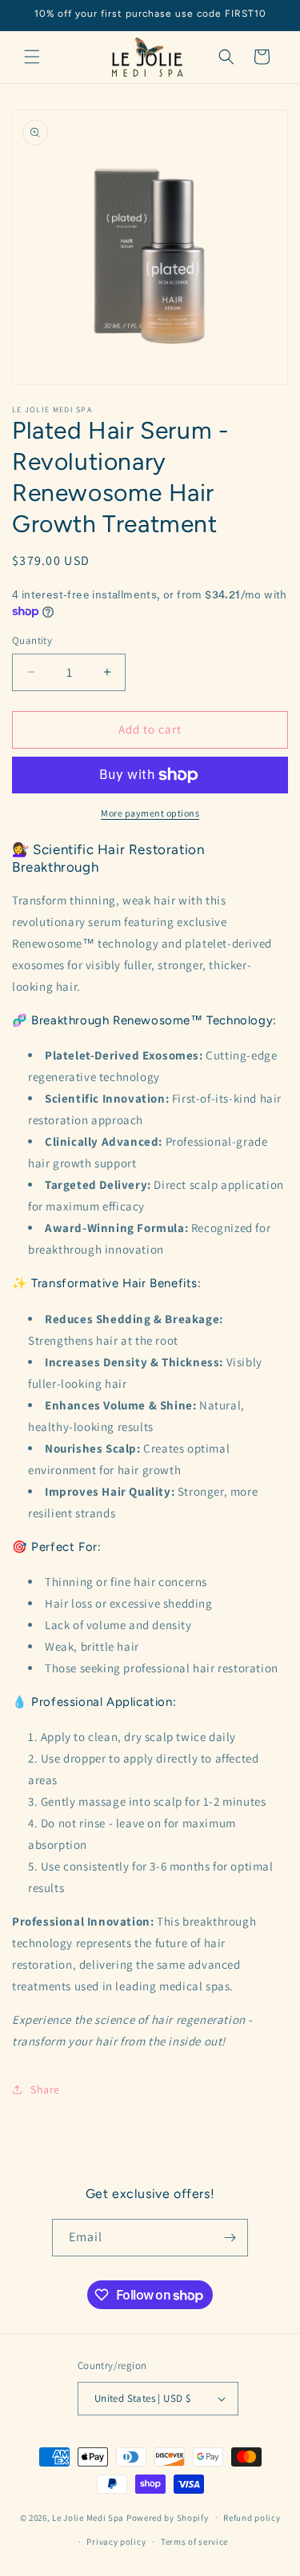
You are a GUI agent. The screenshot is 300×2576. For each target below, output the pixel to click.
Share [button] (45, 2089)
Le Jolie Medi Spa (88, 2517)
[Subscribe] (230, 2238)
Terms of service (194, 2542)
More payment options (150, 813)
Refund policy (252, 2518)
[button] (32, 57)
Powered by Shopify (168, 2517)
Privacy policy (116, 2542)
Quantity (32, 640)
